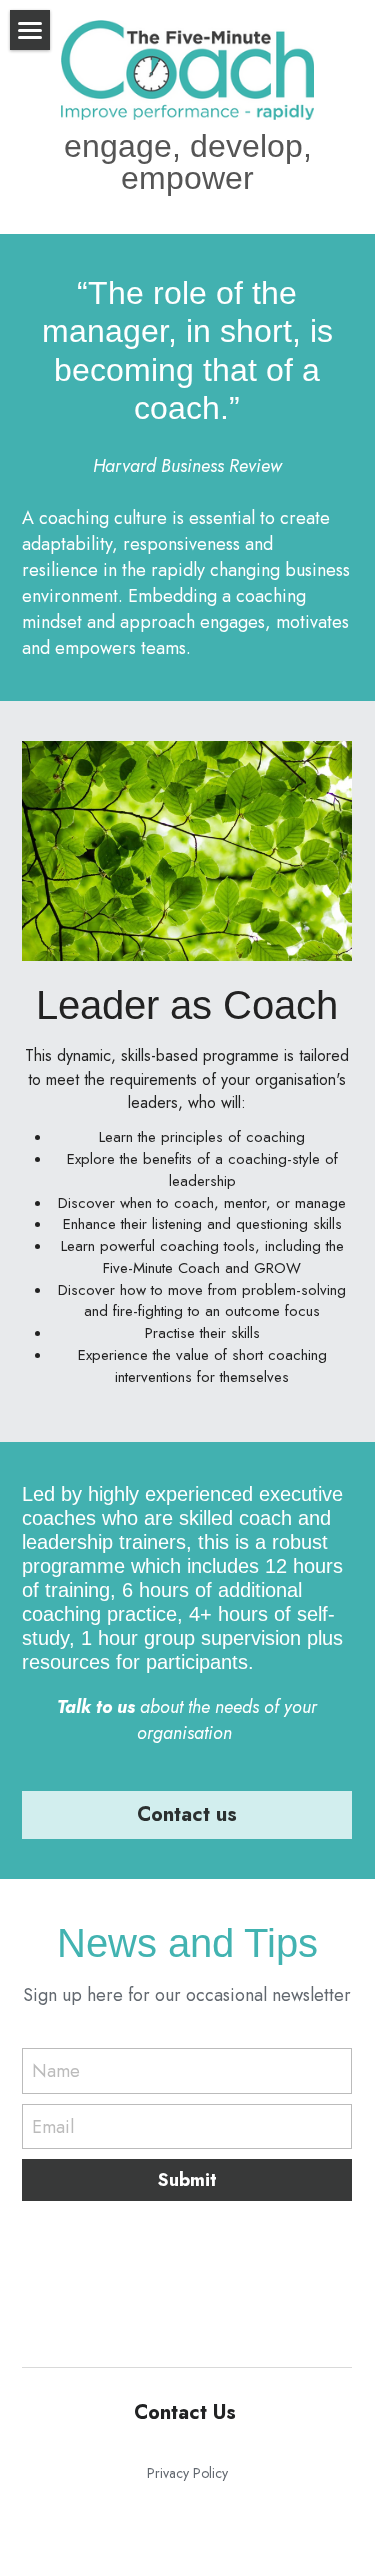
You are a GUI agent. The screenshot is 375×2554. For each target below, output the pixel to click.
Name (56, 2071)
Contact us (187, 1814)
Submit (187, 2180)
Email (53, 2126)
